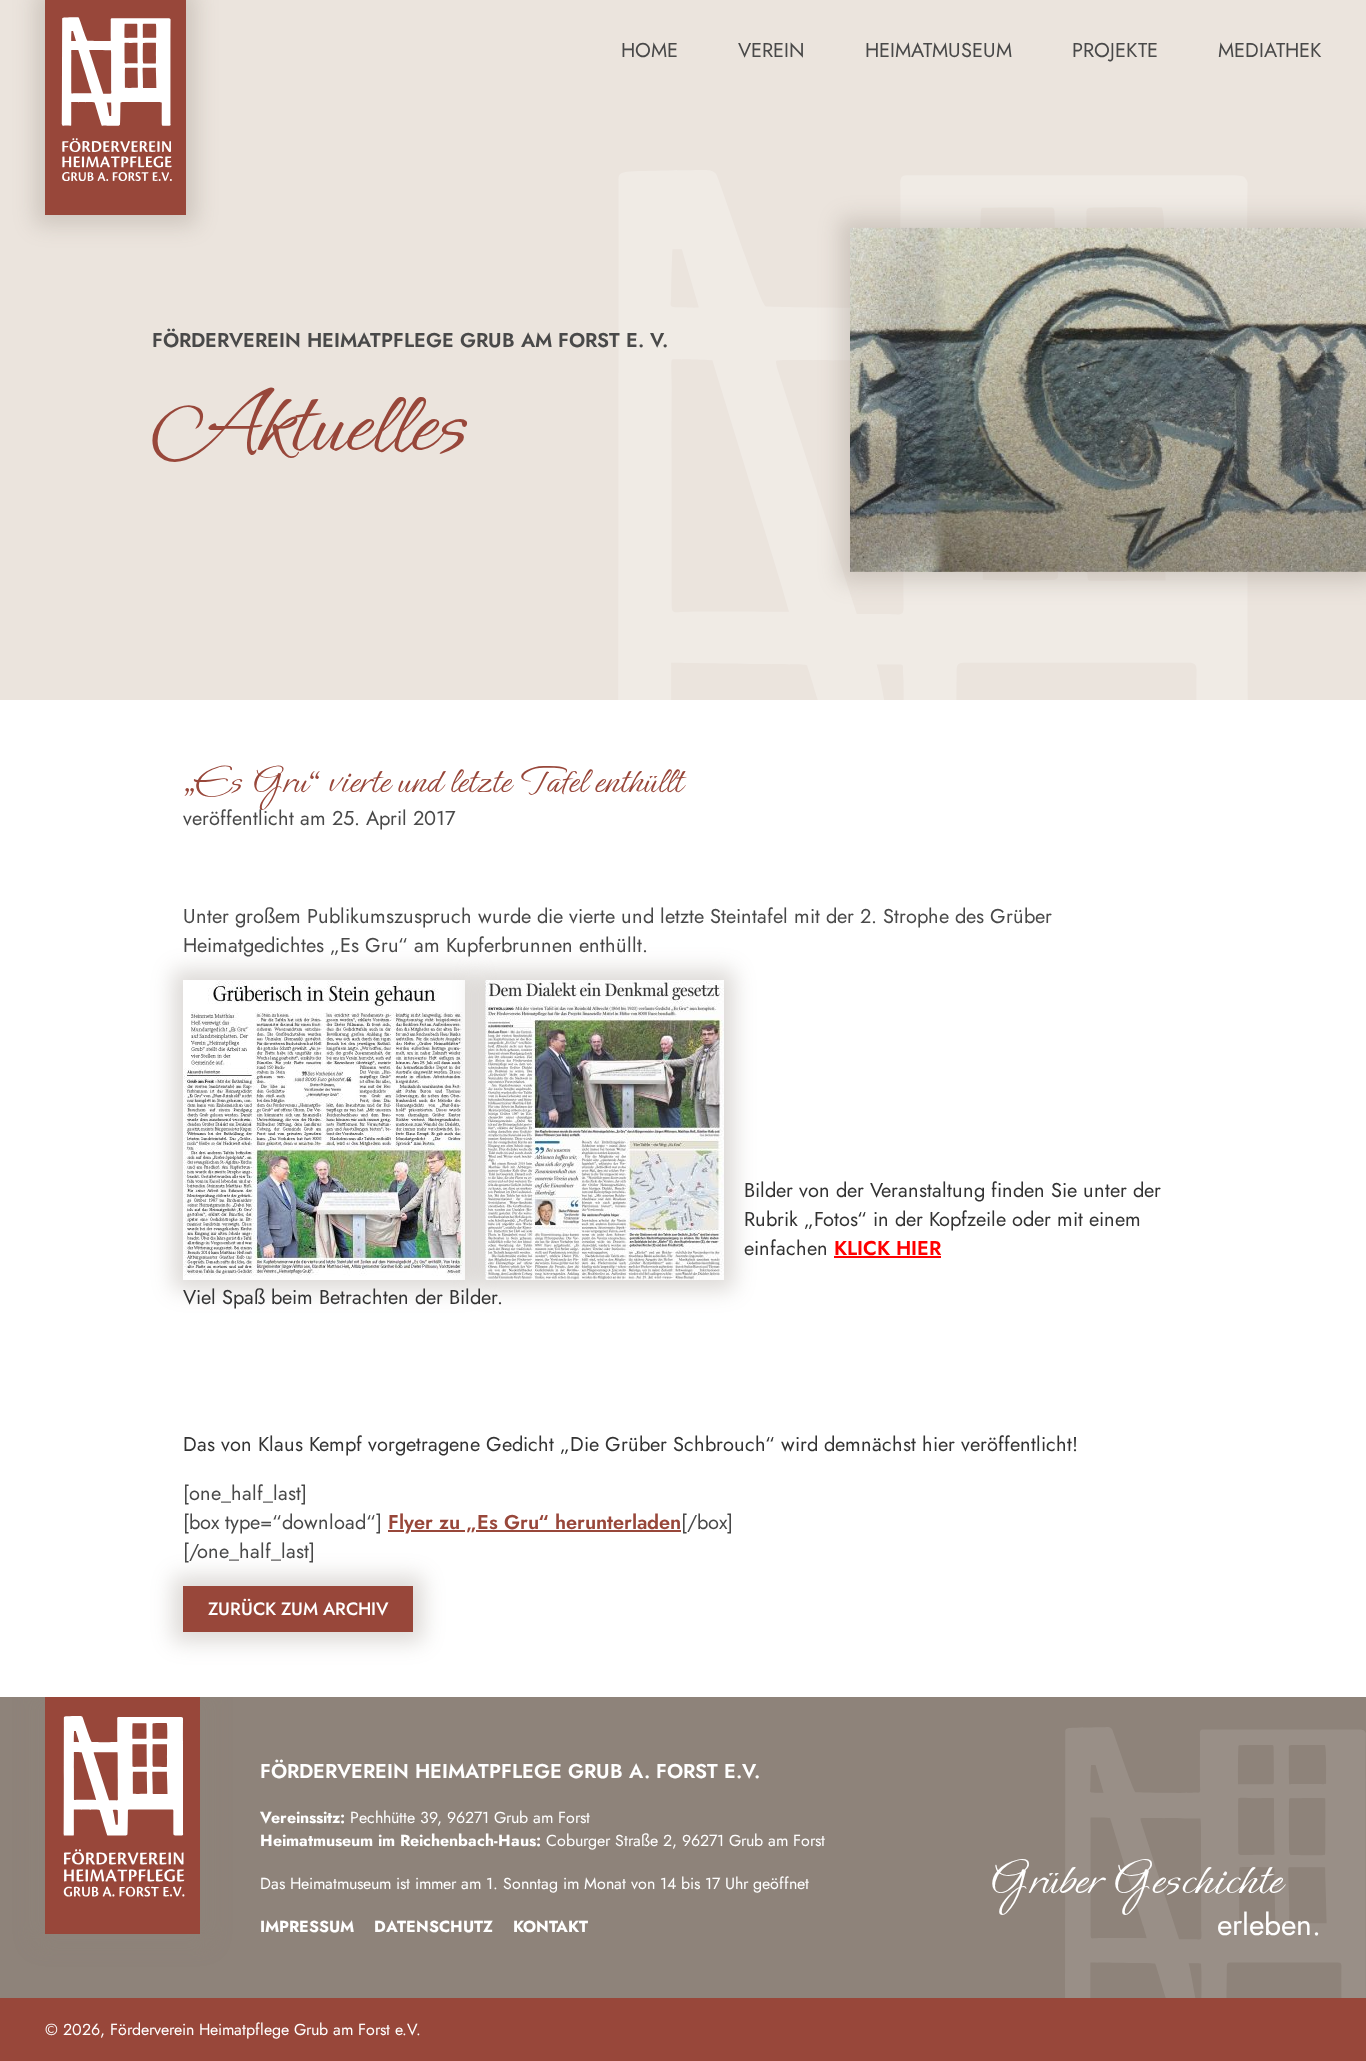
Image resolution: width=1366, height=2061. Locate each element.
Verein (771, 50)
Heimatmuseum (938, 50)
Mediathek (1269, 50)
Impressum (307, 1926)
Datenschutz (433, 1926)
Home (649, 50)
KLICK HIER (887, 1248)
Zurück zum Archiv (298, 1609)
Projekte (1115, 50)
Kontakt (550, 1926)
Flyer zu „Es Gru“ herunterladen (534, 1522)
